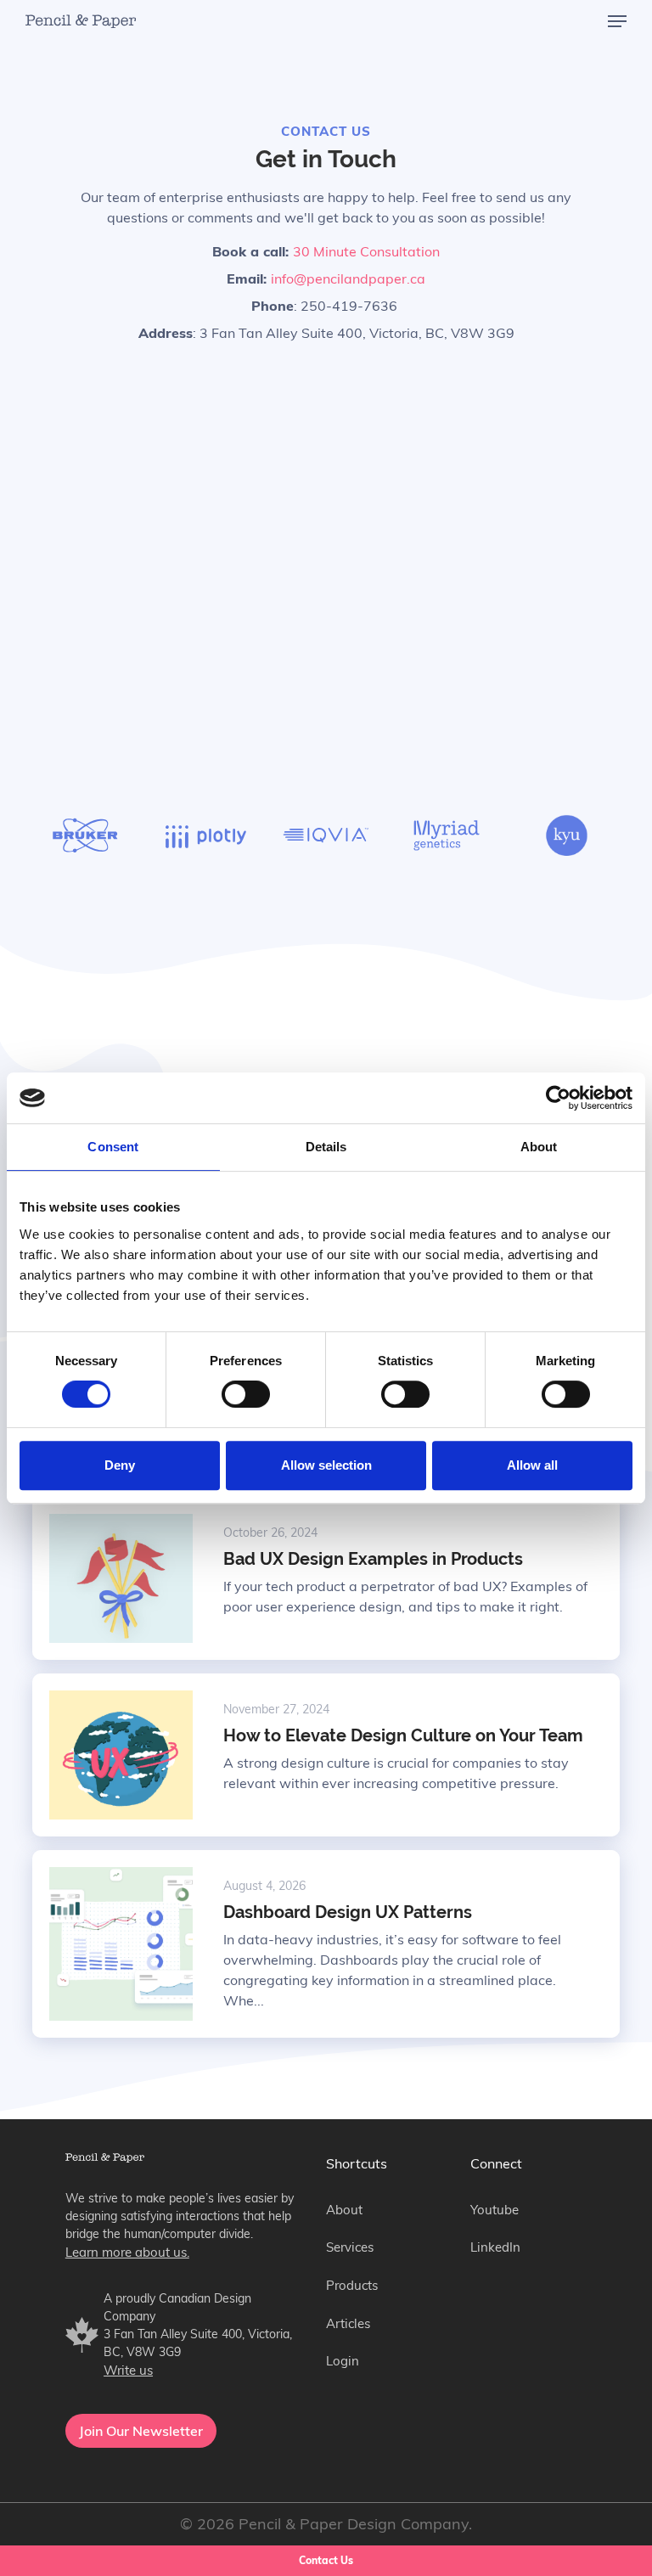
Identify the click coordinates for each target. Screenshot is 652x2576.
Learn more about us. (127, 2252)
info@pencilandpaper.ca (348, 278)
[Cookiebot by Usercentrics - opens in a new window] (558, 1098)
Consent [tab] (113, 1147)
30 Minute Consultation (366, 251)
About (344, 2210)
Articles (348, 2323)
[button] (617, 21)
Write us (128, 2370)
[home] (81, 22)
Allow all (532, 1465)
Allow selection (326, 1465)
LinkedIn (495, 2247)
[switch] (246, 1394)
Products (352, 2285)
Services (350, 2247)
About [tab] (539, 1147)
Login (343, 2361)
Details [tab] (326, 1147)
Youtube (495, 2210)
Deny (120, 1465)
